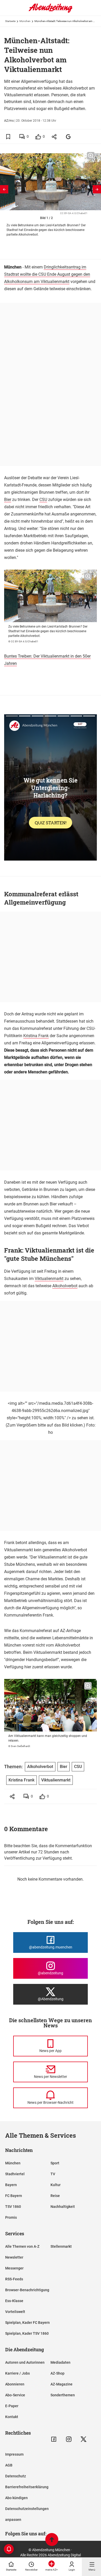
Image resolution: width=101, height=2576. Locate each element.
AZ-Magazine (62, 2384)
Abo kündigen (16, 2498)
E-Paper (12, 2406)
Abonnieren (15, 2384)
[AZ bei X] (84, 2439)
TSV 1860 (13, 2207)
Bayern (11, 2185)
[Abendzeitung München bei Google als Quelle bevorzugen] (68, 137)
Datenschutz (16, 2476)
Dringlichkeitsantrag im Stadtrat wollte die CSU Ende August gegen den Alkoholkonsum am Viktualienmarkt (47, 274)
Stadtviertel (15, 2174)
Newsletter (14, 2257)
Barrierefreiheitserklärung (27, 2487)
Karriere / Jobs (17, 2373)
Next (97, 189)
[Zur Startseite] (51, 12)
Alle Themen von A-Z (22, 2246)
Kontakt (12, 2417)
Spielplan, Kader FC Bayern (27, 2323)
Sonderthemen (63, 2395)
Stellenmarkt (61, 2246)
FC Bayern (14, 2196)
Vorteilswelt (15, 2312)
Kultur (56, 2185)
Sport (55, 2163)
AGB (9, 2465)
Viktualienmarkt (49, 1279)
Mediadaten (60, 2362)
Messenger (14, 2268)
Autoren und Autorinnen (25, 2362)
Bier (8, 500)
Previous (4, 189)
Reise (55, 2196)
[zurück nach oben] (52, 2540)
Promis (11, 2217)
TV (53, 2174)
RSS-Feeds (14, 2279)
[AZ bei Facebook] (54, 2439)
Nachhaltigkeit (63, 2207)
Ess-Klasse (14, 2301)
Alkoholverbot (65, 1286)
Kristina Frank (36, 1036)
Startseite (10, 21)
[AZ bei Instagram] (69, 2439)
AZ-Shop (57, 2373)
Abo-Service (15, 2395)
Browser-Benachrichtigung (27, 2290)
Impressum (14, 2454)
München (25, 21)
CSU (43, 500)
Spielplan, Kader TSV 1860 (27, 2333)
